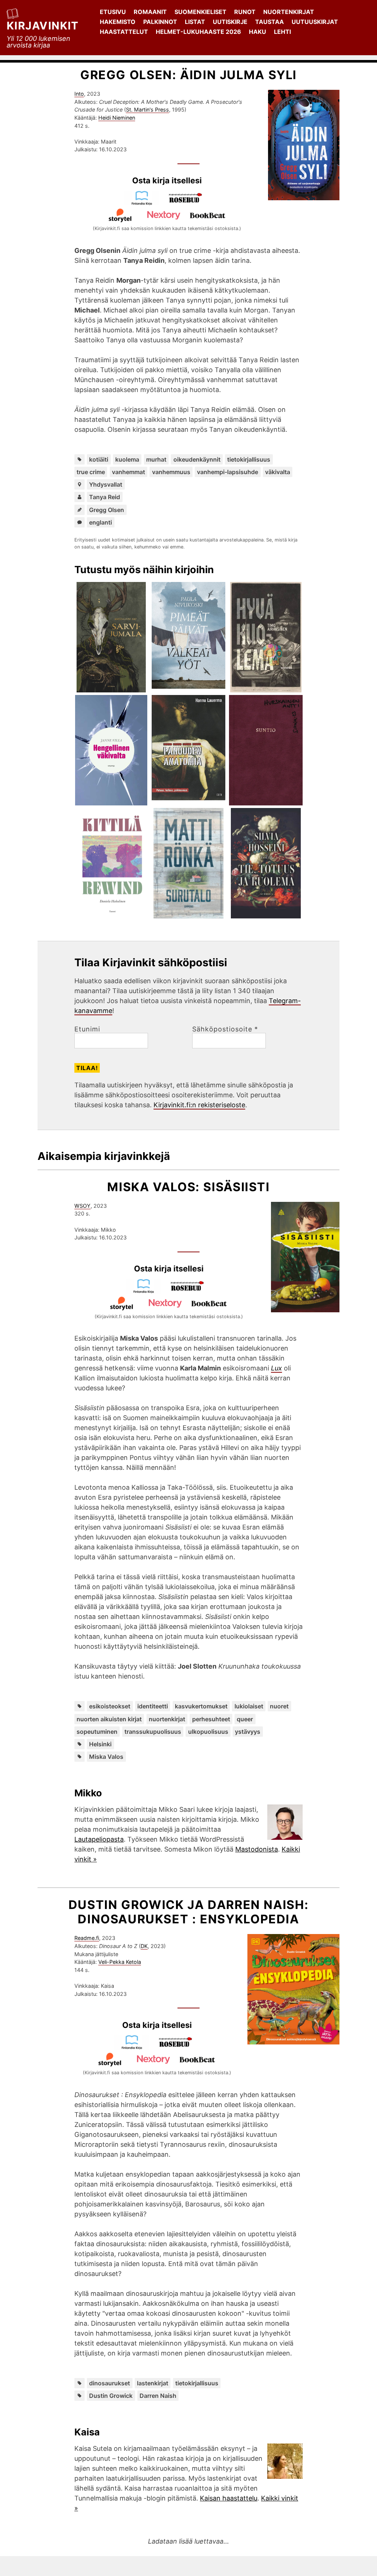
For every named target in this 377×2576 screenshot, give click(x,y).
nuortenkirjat (167, 1719)
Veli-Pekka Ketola (120, 1962)
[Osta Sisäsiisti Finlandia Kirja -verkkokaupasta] (147, 1291)
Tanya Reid (105, 497)
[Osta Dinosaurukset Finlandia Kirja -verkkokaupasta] (135, 2047)
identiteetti (153, 1706)
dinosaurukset (110, 2383)
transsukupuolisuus (153, 1732)
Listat (195, 22)
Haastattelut (124, 32)
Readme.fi (87, 1938)
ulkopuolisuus (208, 1732)
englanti (101, 522)
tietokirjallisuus (249, 459)
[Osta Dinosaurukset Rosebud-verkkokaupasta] (179, 2047)
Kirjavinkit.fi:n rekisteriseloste (199, 1105)
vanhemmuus (171, 472)
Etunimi (87, 1029)
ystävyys (248, 1732)
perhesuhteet (211, 1719)
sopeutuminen (97, 1732)
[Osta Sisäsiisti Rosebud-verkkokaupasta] (191, 1291)
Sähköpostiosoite (225, 1029)
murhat (156, 459)
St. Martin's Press (147, 110)
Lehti (282, 32)
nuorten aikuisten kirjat (109, 1719)
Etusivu (113, 12)
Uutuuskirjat (315, 22)
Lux (276, 1368)
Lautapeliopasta (99, 1839)
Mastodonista (257, 1849)
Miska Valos (106, 1757)
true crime (91, 472)
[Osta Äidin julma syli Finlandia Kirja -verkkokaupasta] (145, 203)
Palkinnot (160, 22)
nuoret (279, 1706)
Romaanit (150, 12)
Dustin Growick (111, 2396)
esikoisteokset (110, 1706)
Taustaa (269, 22)
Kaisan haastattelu (229, 2498)
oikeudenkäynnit (197, 459)
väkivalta (278, 472)
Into (79, 94)
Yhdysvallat (106, 484)
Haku (258, 32)
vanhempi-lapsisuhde (228, 472)
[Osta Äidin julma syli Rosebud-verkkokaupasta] (189, 203)
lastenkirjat (153, 2383)
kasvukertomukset (201, 1706)
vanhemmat (128, 472)
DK (144, 1946)
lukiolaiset (249, 1706)
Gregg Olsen (107, 510)
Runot (245, 12)
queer (245, 1719)
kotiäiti (99, 459)
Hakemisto (118, 22)
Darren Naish (158, 2396)
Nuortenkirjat (289, 12)
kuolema (127, 459)
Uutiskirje (230, 22)
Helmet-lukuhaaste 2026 (198, 32)
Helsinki (100, 1744)
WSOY (82, 1206)
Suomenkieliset (200, 12)
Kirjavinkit (43, 26)
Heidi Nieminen (117, 118)
